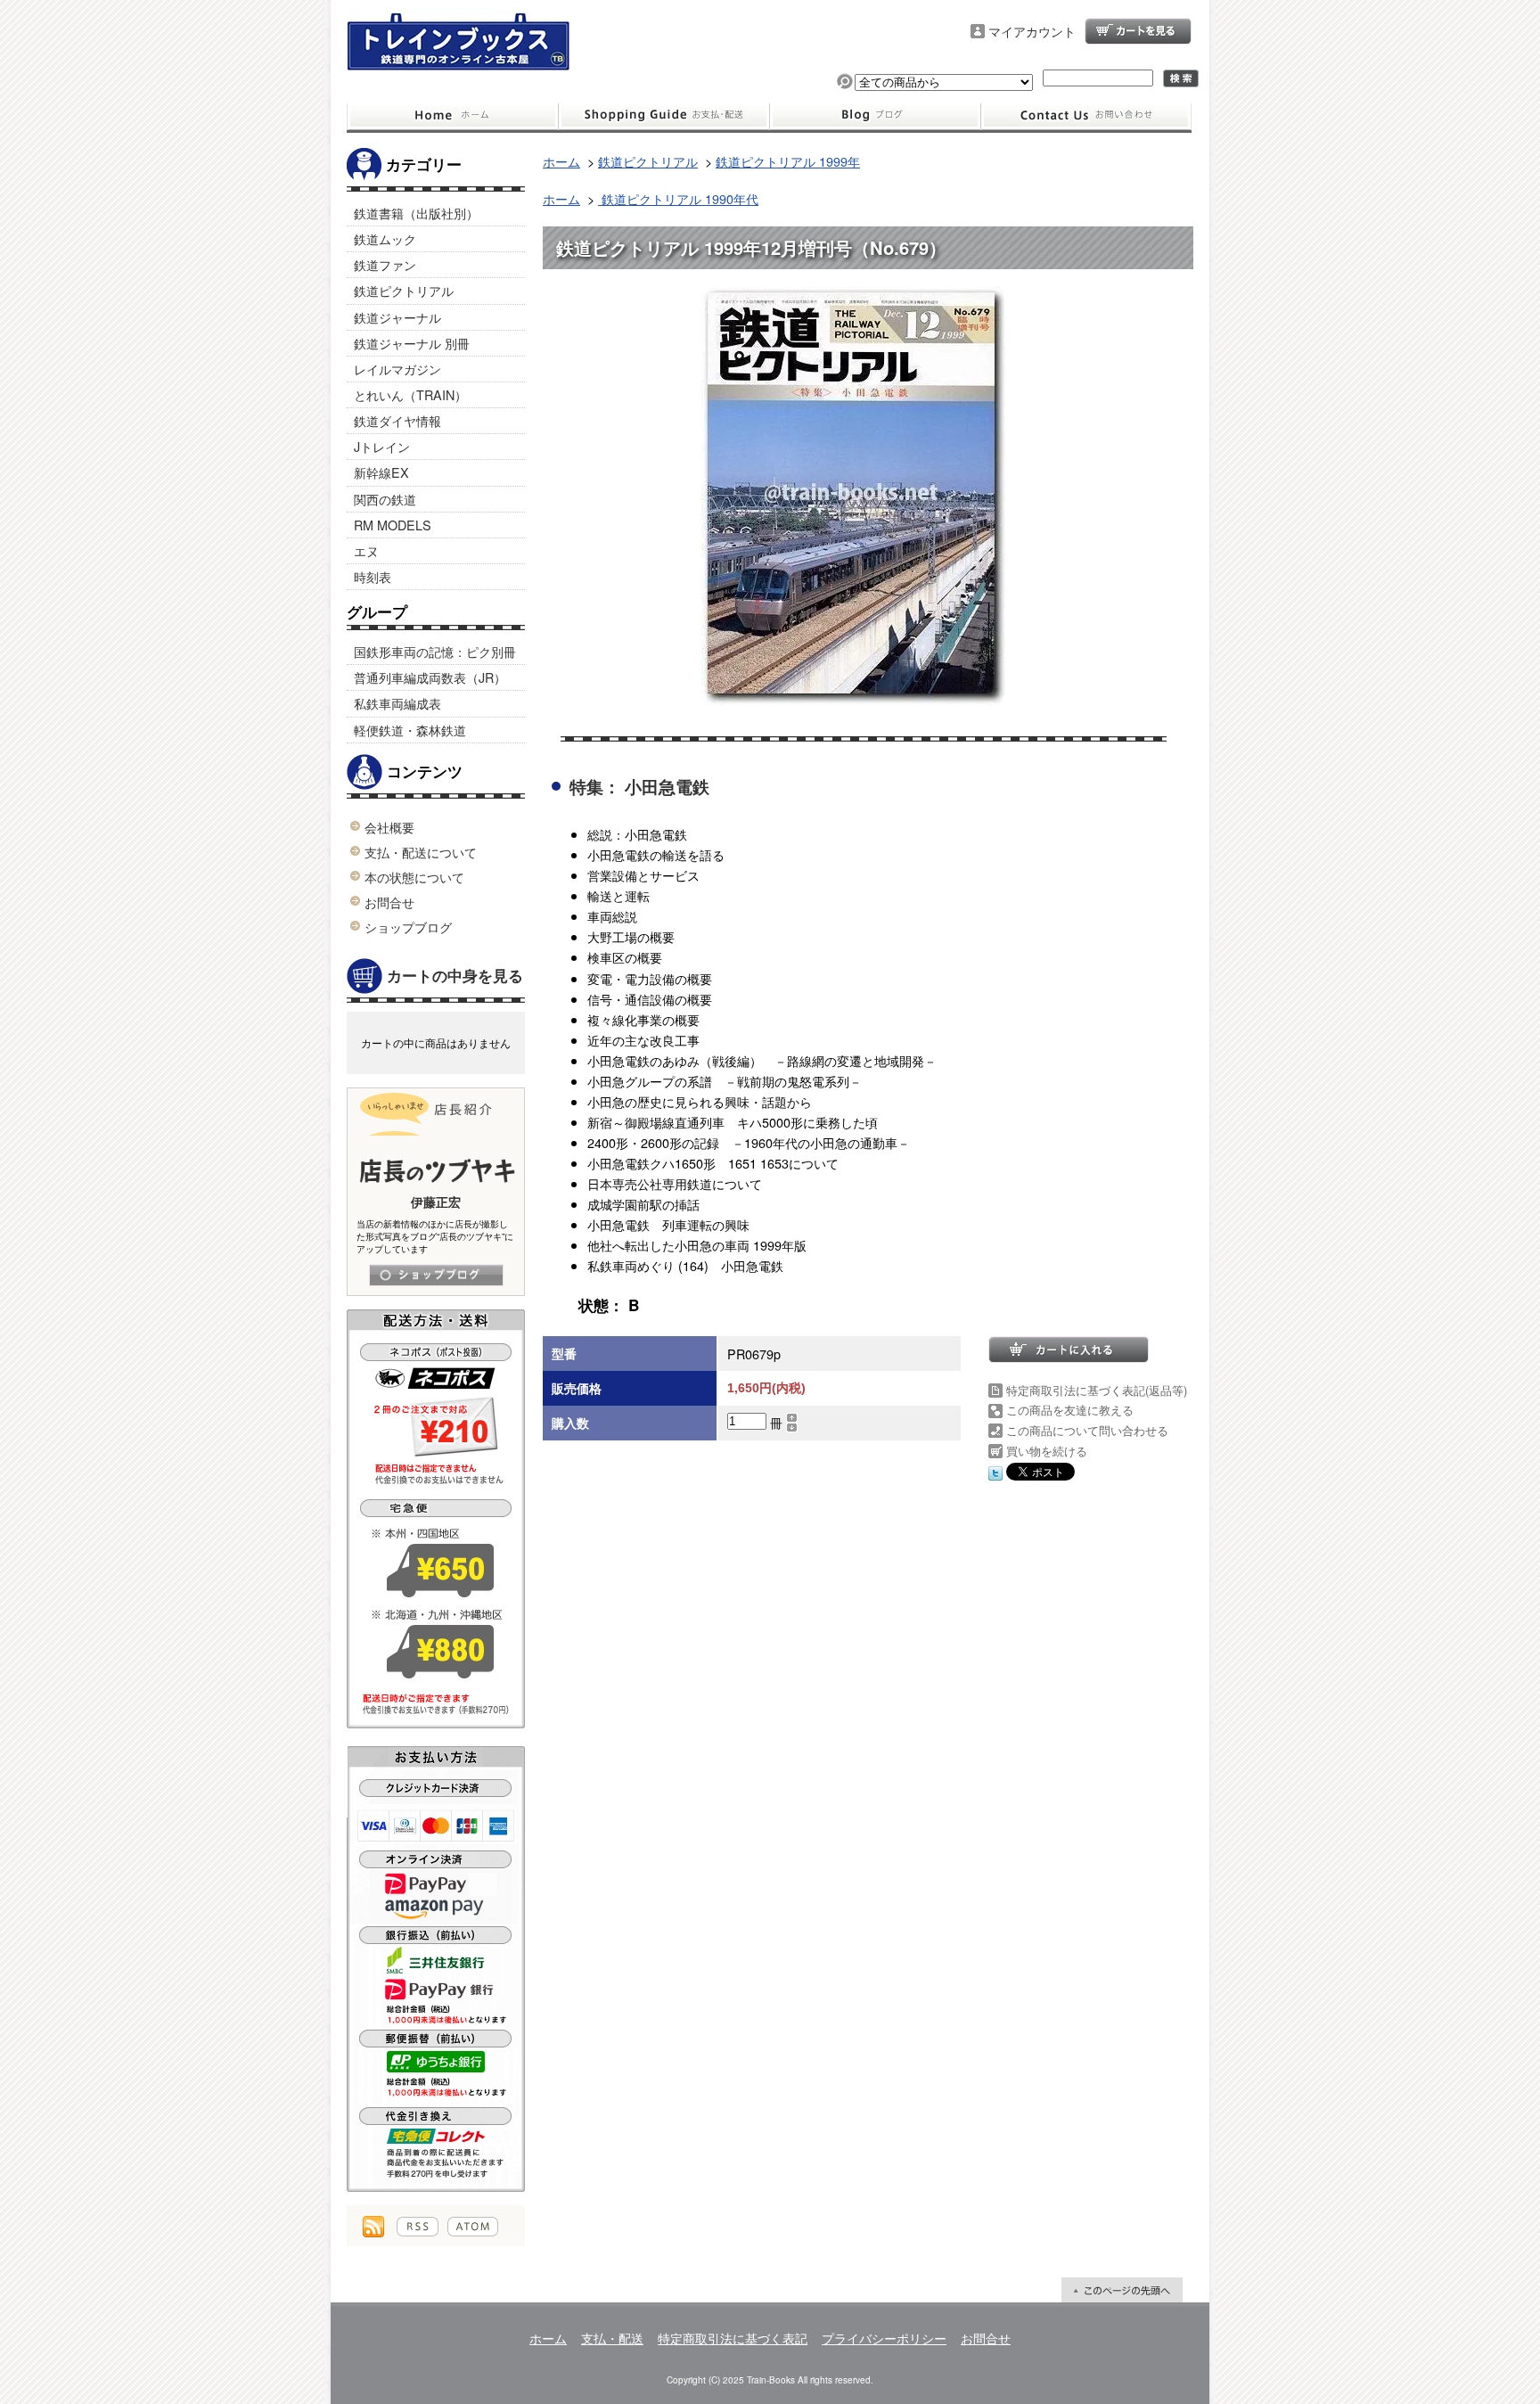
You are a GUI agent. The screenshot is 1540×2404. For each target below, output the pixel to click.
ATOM (473, 2227)
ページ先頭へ (1122, 2290)
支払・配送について (664, 116)
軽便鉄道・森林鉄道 (410, 730)
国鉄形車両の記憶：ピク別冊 (435, 651)
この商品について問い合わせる (1087, 1430)
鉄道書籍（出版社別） (416, 213)
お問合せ (1086, 116)
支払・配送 (612, 2338)
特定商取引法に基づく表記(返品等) (1097, 1390)
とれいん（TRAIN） (410, 394)
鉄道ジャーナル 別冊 (412, 343)
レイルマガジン (397, 369)
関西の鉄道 (385, 499)
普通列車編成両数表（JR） (430, 677)
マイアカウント (1032, 31)
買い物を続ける (1047, 1451)
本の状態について (414, 877)
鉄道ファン (385, 264)
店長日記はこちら (436, 1275)
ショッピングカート (1138, 31)
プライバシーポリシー (884, 2338)
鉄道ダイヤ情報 (397, 420)
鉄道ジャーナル (397, 317)
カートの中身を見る (455, 975)
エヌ (366, 550)
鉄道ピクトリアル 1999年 (788, 161)
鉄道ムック (385, 238)
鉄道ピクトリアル (404, 290)
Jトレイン (382, 446)
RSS (418, 2227)
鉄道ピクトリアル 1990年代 (678, 198)
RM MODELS (393, 525)
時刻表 (373, 576)
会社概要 (389, 827)
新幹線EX (381, 472)
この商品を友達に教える (1070, 1410)
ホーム (452, 116)
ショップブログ (875, 116)
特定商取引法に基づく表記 (733, 2338)
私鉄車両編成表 (397, 703)
